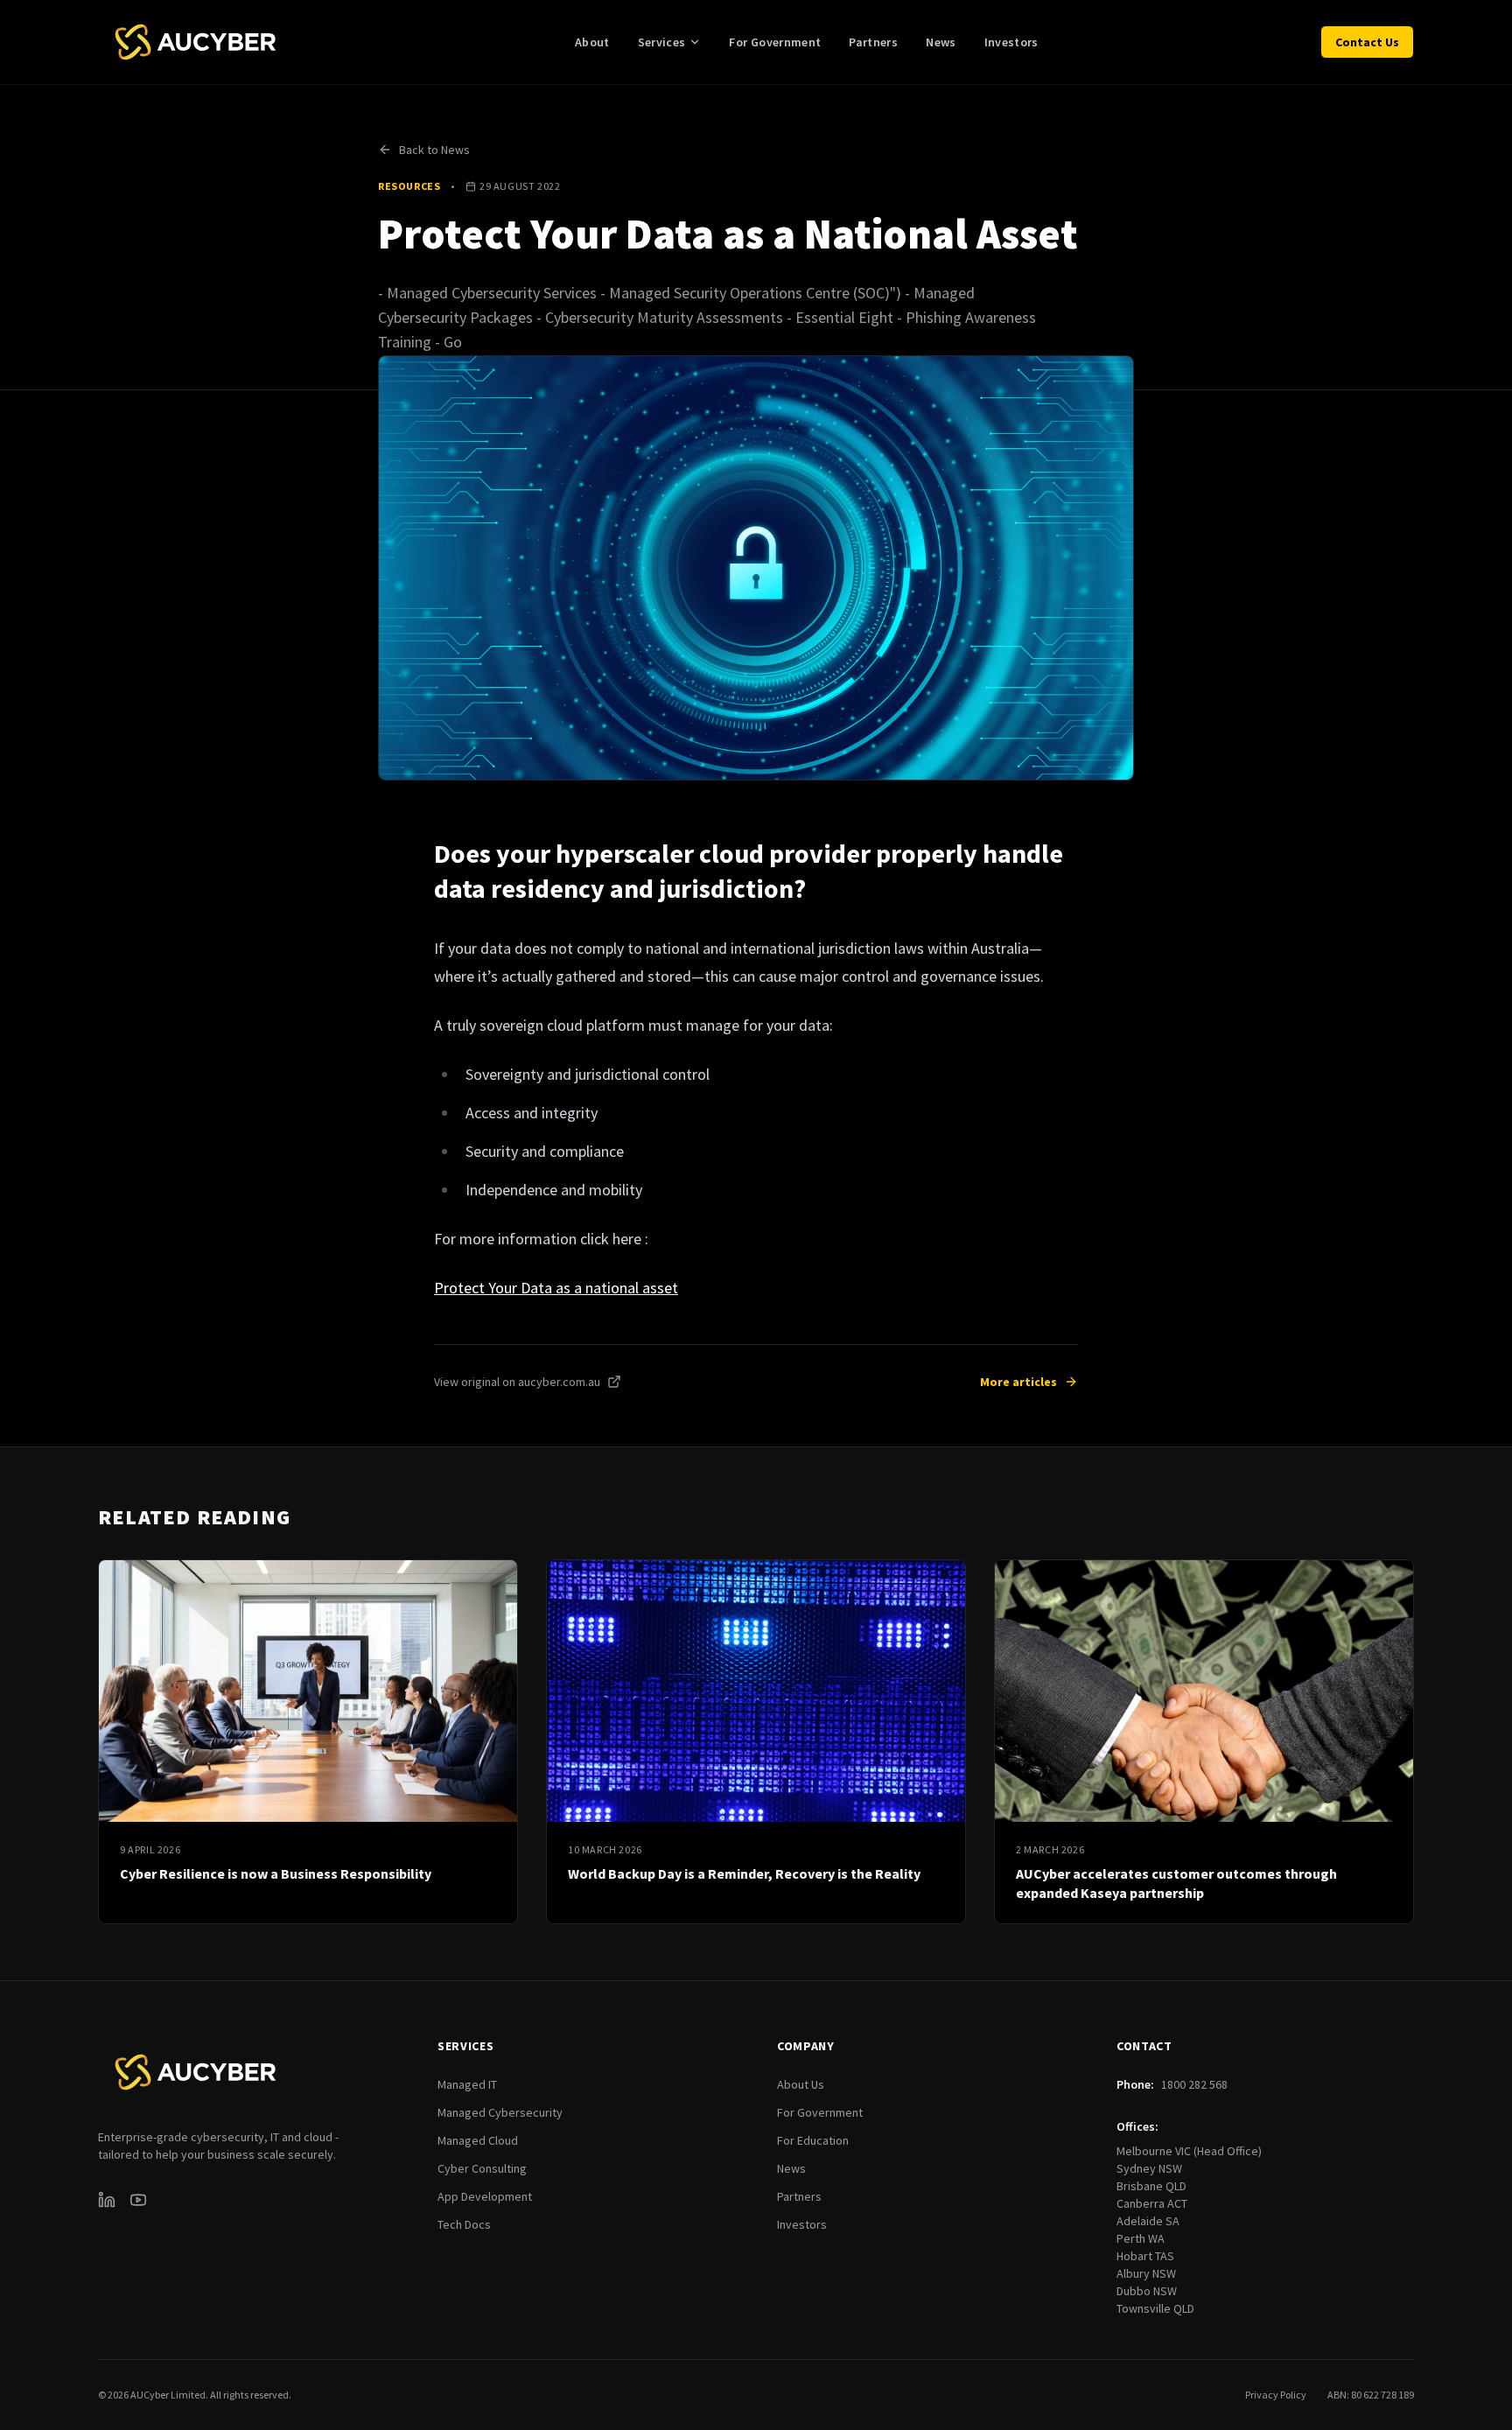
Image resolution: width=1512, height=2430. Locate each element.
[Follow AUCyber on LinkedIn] (107, 2200)
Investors (1011, 42)
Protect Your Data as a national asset (556, 1288)
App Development (485, 2196)
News (941, 42)
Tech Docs (464, 2224)
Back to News (434, 150)
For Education (813, 2140)
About (592, 42)
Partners (873, 42)
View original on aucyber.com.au (517, 1382)
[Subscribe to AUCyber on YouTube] (138, 2200)
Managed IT (467, 2084)
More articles (1018, 1382)
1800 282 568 (1194, 2084)
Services (662, 42)
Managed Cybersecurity (500, 2112)
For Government (775, 42)
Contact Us (1367, 42)
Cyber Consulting (482, 2168)
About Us (801, 2084)
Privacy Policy (1276, 2395)
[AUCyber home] (196, 42)
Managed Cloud (478, 2140)
